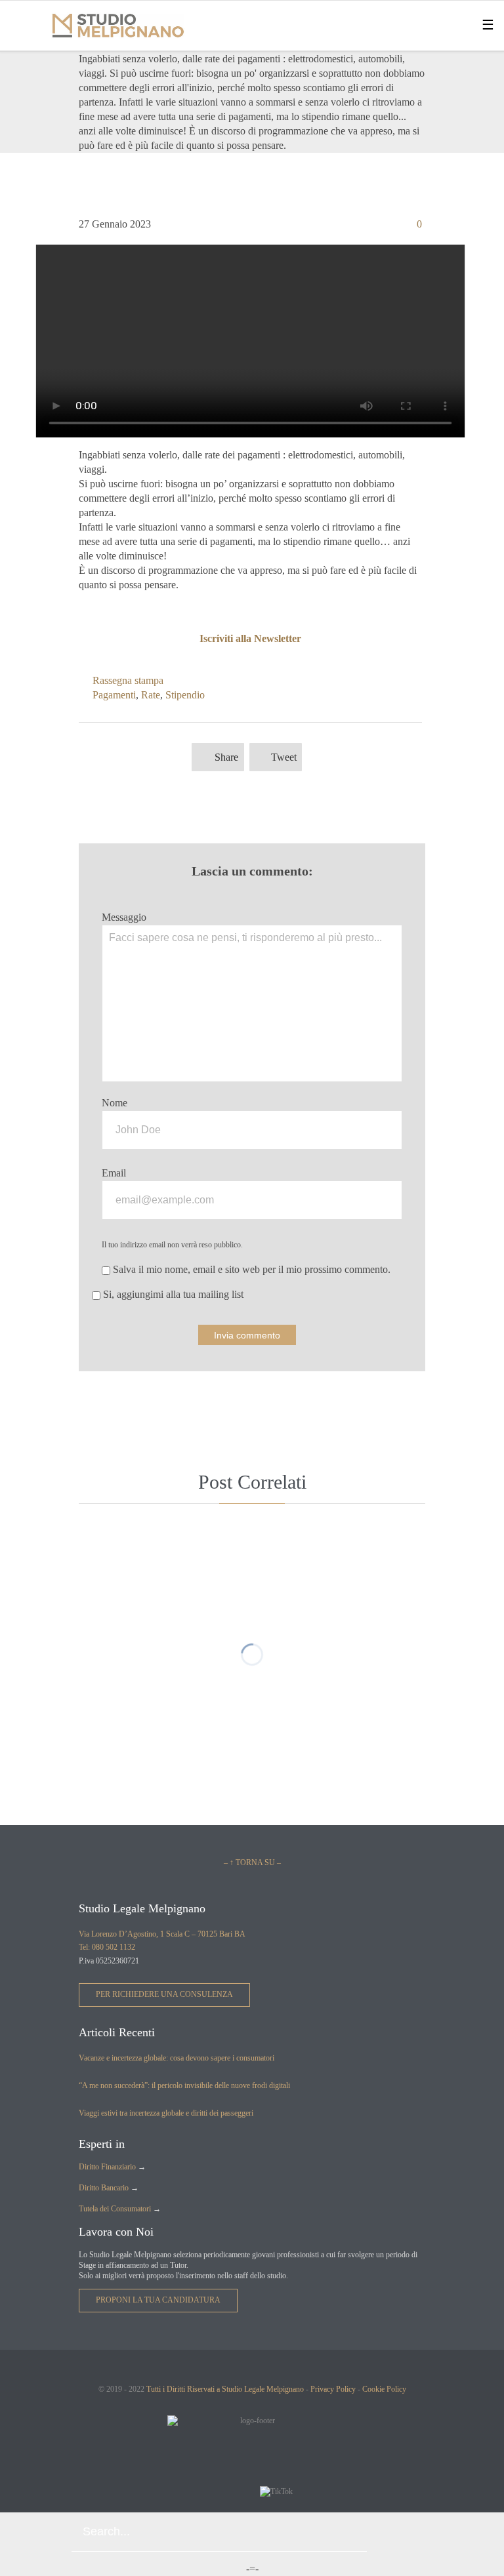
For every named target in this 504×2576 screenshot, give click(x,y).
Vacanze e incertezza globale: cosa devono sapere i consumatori (177, 2058)
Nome (115, 1103)
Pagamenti (114, 695)
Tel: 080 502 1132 (107, 1947)
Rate (151, 695)
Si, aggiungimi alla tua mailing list (172, 1294)
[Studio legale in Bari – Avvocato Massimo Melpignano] (118, 26)
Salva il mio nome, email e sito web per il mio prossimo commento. (250, 1269)
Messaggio (124, 917)
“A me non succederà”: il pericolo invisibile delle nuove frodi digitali (184, 2085)
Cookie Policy (384, 2389)
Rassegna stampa (128, 680)
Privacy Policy (333, 2389)
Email (114, 1173)
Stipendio (185, 695)
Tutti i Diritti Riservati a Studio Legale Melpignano (225, 2389)
